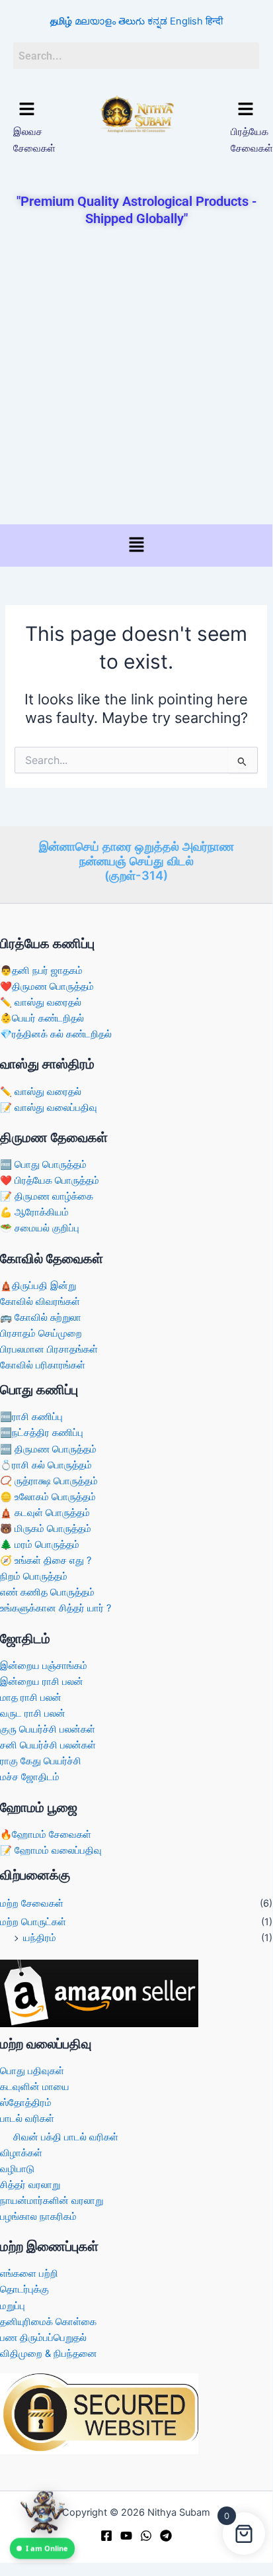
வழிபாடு (17, 2169)
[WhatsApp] (146, 2536)
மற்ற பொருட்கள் (33, 1922)
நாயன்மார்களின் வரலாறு (52, 2201)
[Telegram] (166, 2536)
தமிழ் (61, 21)
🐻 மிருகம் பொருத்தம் (46, 1529)
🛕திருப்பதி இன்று (38, 1286)
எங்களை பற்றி (29, 2273)
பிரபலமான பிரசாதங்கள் (49, 1349)
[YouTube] (126, 2536)
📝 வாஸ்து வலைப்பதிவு (49, 1108)
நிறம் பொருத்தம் (34, 1576)
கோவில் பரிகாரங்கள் (43, 1365)
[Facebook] (106, 2536)
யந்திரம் (40, 1938)
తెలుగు (132, 21)
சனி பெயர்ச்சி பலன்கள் (48, 1745)
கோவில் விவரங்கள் (40, 1302)
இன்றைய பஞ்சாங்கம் (44, 1666)
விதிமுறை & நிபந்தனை (49, 2354)
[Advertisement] (136, 377)
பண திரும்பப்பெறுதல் (43, 2338)
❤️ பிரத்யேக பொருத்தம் (50, 1180)
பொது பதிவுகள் (32, 2071)
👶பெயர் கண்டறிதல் (42, 1018)
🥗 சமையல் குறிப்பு (40, 1228)
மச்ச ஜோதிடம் (30, 1777)
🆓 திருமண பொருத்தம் (48, 1449)
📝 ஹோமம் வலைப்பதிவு (51, 1850)
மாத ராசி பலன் (31, 1697)
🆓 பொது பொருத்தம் (43, 1165)
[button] (27, 110)
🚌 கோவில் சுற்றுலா (41, 1317)
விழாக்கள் (21, 2153)
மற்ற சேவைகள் (32, 1903)
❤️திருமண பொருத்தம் (47, 986)
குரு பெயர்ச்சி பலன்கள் (48, 1729)
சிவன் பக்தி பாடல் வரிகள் (66, 2137)
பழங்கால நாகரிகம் (38, 2217)
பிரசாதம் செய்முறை (41, 1333)
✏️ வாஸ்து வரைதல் (41, 1002)
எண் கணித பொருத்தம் (47, 1592)
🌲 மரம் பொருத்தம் (40, 1545)
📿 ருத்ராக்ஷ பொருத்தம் (49, 1481)
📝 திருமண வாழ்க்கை (47, 1196)
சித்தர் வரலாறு (30, 2185)
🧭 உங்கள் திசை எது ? (46, 1560)
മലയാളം (95, 21)
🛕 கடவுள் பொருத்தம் (45, 1513)
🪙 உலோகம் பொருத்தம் (48, 1497)
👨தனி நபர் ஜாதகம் (41, 971)
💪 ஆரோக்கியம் (34, 1212)
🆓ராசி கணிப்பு (31, 1417)
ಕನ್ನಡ (157, 21)
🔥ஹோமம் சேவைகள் (46, 1835)
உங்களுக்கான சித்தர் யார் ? (56, 1608)
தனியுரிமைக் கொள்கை (48, 2322)
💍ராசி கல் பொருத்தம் (46, 1465)
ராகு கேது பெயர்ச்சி (41, 1761)
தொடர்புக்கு (24, 2289)
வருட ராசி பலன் (33, 1713)
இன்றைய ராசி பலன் (42, 1682)
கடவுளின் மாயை (35, 2087)
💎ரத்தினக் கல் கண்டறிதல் (56, 1034)
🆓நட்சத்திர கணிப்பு (42, 1433)
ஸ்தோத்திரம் (26, 2103)
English (186, 21)
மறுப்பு (13, 2306)
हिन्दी (214, 21)
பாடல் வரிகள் (27, 2119)
